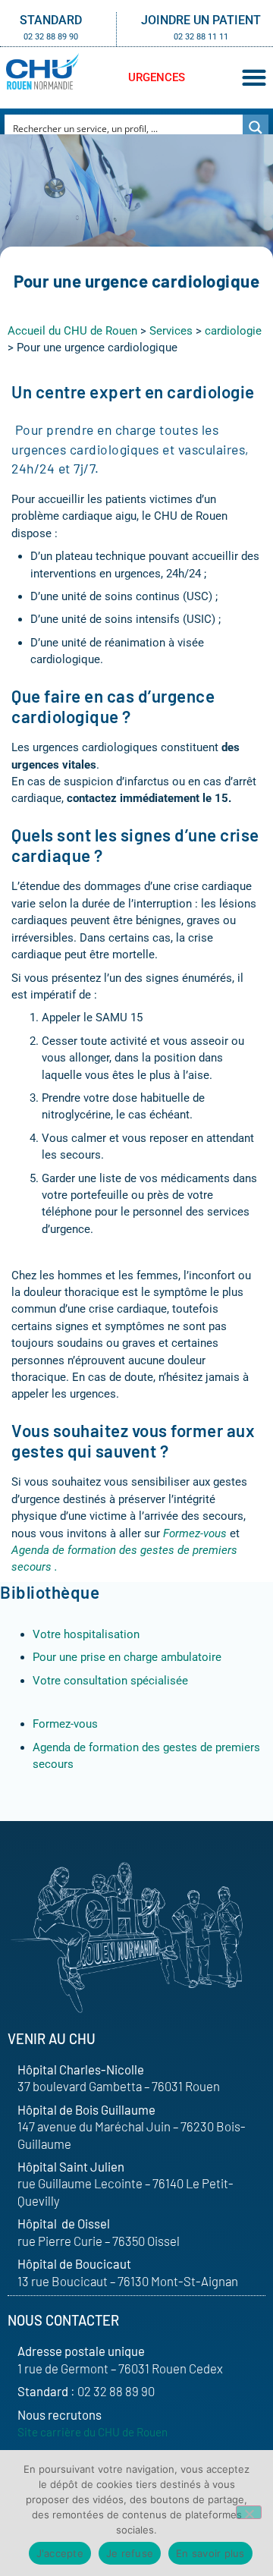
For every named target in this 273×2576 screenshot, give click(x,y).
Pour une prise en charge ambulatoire (127, 1657)
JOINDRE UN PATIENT (201, 20)
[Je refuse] (249, 2512)
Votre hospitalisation (86, 1634)
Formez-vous (65, 1724)
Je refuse (130, 2553)
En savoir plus (210, 2553)
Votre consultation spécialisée (110, 1681)
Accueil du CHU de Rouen (72, 331)
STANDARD (51, 20)
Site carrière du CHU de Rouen (93, 2432)
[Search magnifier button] (256, 127)
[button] (254, 78)
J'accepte (60, 2553)
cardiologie (233, 331)
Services (171, 331)
